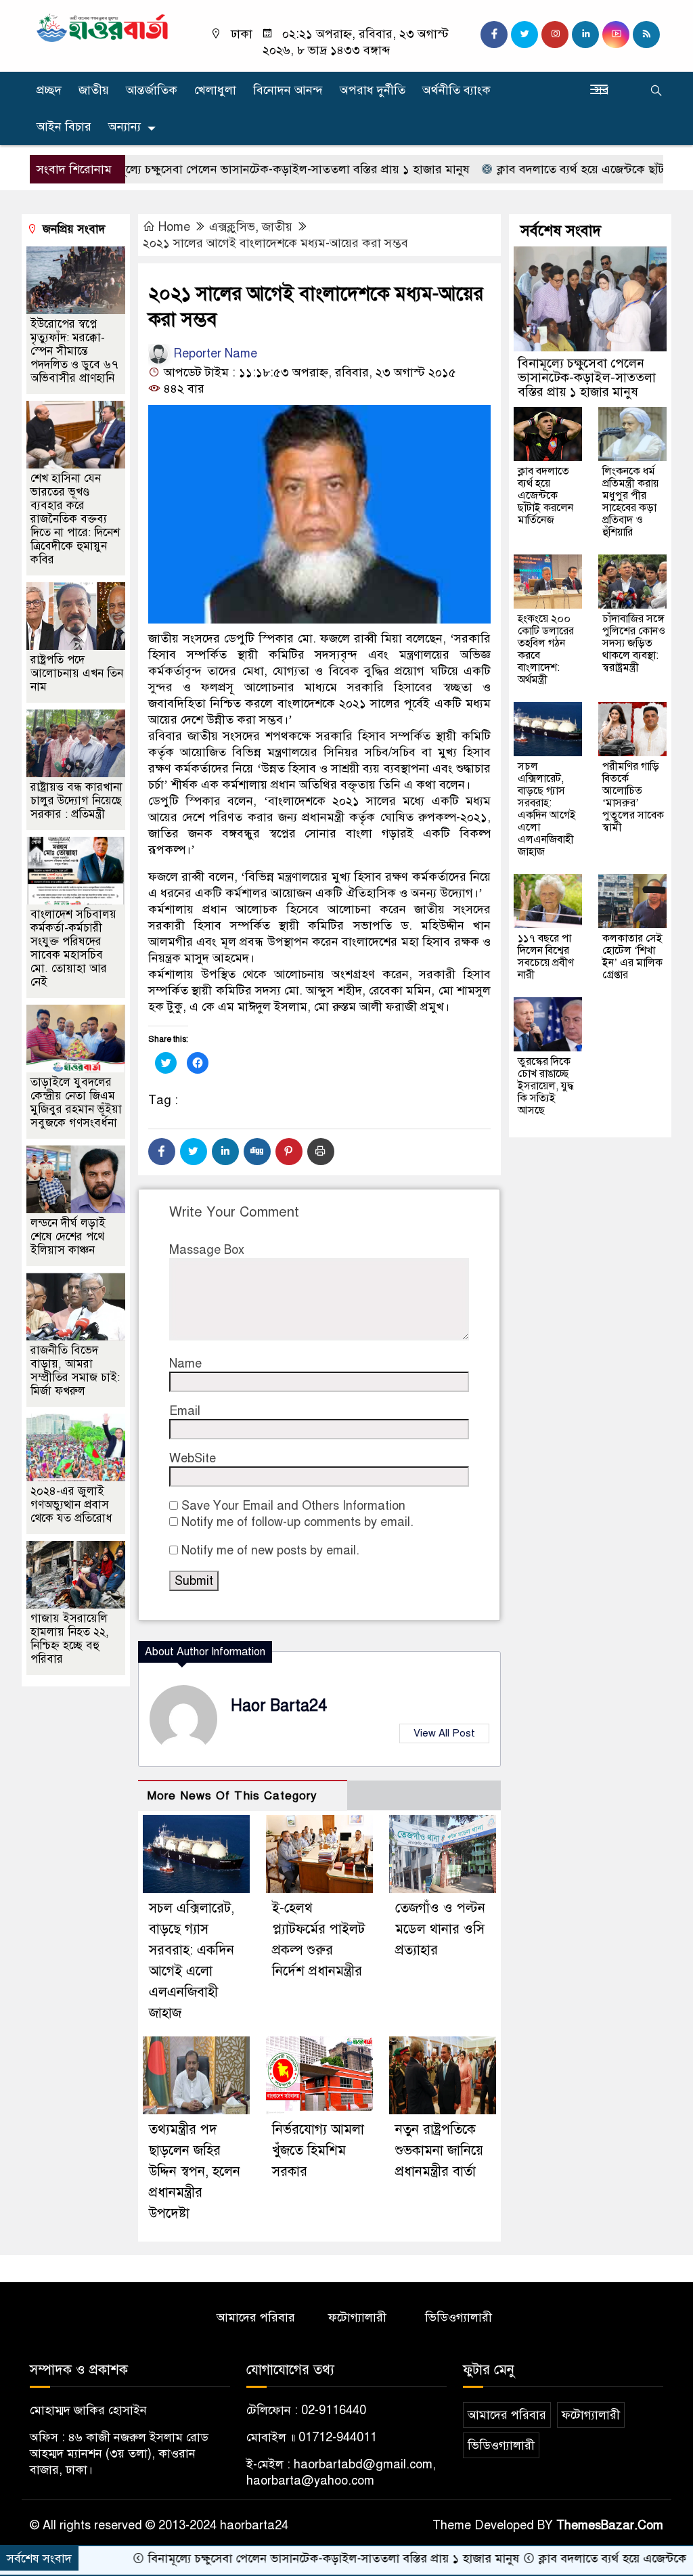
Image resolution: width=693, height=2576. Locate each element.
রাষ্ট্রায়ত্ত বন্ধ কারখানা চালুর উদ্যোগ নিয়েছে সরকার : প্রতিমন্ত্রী (76, 801)
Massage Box (207, 1250)
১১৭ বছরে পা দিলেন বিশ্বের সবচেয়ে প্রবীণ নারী (546, 957)
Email (185, 1411)
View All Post (444, 1733)
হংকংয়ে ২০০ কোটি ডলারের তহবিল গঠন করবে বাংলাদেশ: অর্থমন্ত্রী (546, 649)
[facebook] (494, 35)
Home (174, 227)
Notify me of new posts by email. (270, 1550)
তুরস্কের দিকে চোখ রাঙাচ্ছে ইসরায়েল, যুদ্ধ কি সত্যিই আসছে (546, 1086)
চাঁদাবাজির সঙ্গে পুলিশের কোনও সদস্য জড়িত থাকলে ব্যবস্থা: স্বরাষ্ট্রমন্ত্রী (634, 643)
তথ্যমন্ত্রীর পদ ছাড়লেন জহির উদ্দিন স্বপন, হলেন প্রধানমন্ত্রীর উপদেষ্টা (195, 2171)
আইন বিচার (64, 127)
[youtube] (616, 35)
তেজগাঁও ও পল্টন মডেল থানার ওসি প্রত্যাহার (440, 1929)
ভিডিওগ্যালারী (459, 2317)
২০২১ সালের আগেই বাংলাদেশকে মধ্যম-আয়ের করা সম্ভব (275, 243)
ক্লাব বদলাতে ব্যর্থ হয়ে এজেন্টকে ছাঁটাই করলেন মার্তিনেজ (545, 496)
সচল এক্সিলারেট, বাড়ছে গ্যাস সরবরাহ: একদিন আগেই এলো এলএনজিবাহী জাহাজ (547, 809)
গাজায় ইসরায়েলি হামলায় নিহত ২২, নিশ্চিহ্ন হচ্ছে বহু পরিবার (70, 1639)
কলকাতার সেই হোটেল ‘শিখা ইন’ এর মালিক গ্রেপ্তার (632, 957)
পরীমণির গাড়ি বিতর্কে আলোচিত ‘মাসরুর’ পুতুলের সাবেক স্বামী (633, 797)
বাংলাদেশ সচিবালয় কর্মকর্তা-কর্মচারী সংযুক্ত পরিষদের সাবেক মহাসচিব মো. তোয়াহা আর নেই (73, 948)
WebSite (193, 1458)
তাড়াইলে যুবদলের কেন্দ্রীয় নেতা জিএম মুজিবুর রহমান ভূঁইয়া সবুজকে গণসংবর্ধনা (76, 1103)
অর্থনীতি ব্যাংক (456, 90)
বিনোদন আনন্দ (288, 90)
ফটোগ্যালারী (357, 2317)
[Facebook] (162, 1152)
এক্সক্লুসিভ (232, 227)
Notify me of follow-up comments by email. (297, 1522)
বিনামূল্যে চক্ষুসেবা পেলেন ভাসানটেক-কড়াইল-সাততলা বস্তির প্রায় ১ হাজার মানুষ (221, 169)
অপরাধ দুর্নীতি (373, 90)
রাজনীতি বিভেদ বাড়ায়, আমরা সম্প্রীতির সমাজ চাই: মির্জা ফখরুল (75, 1371)
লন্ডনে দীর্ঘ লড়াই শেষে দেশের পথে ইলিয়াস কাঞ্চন (68, 1237)
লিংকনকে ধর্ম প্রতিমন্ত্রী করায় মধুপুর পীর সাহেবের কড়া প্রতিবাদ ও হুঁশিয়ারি (630, 502)
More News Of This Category (232, 1796)
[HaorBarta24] (103, 27)
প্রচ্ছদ (49, 90)
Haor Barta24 (279, 1706)
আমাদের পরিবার (256, 2317)
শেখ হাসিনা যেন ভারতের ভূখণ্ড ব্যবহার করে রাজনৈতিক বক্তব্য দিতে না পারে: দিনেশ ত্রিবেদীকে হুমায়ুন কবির (75, 519)
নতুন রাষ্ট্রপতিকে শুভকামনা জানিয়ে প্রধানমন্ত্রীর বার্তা (439, 2151)
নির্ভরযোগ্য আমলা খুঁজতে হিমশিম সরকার (318, 2151)
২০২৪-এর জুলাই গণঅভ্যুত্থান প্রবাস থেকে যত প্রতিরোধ (71, 1505)
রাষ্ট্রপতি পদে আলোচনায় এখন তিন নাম (77, 673)
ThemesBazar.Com (610, 2525)
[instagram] (555, 35)
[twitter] (524, 35)
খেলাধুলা (215, 90)
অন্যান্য (125, 127)
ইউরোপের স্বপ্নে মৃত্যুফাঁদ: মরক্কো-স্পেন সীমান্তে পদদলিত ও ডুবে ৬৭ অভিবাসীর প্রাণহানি (74, 351)
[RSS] (646, 35)
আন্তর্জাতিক (152, 90)
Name (185, 1363)
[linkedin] (585, 35)
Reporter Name (214, 353)
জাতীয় (94, 90)
